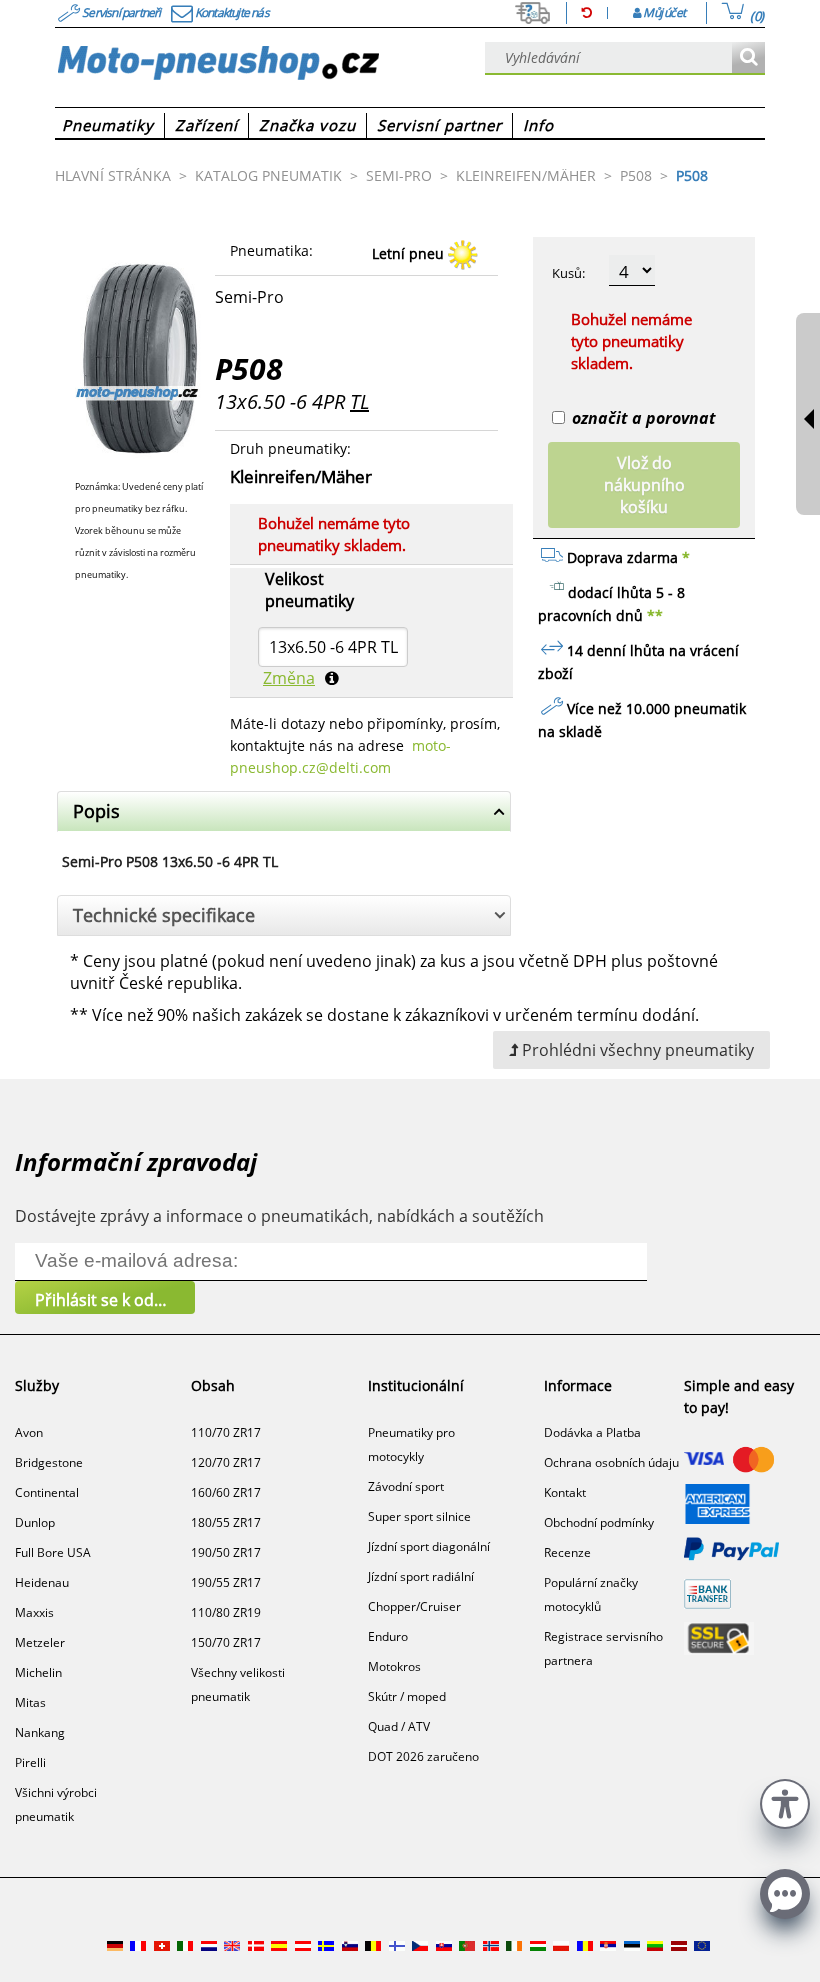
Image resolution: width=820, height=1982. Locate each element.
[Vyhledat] (748, 58)
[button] (785, 1801)
